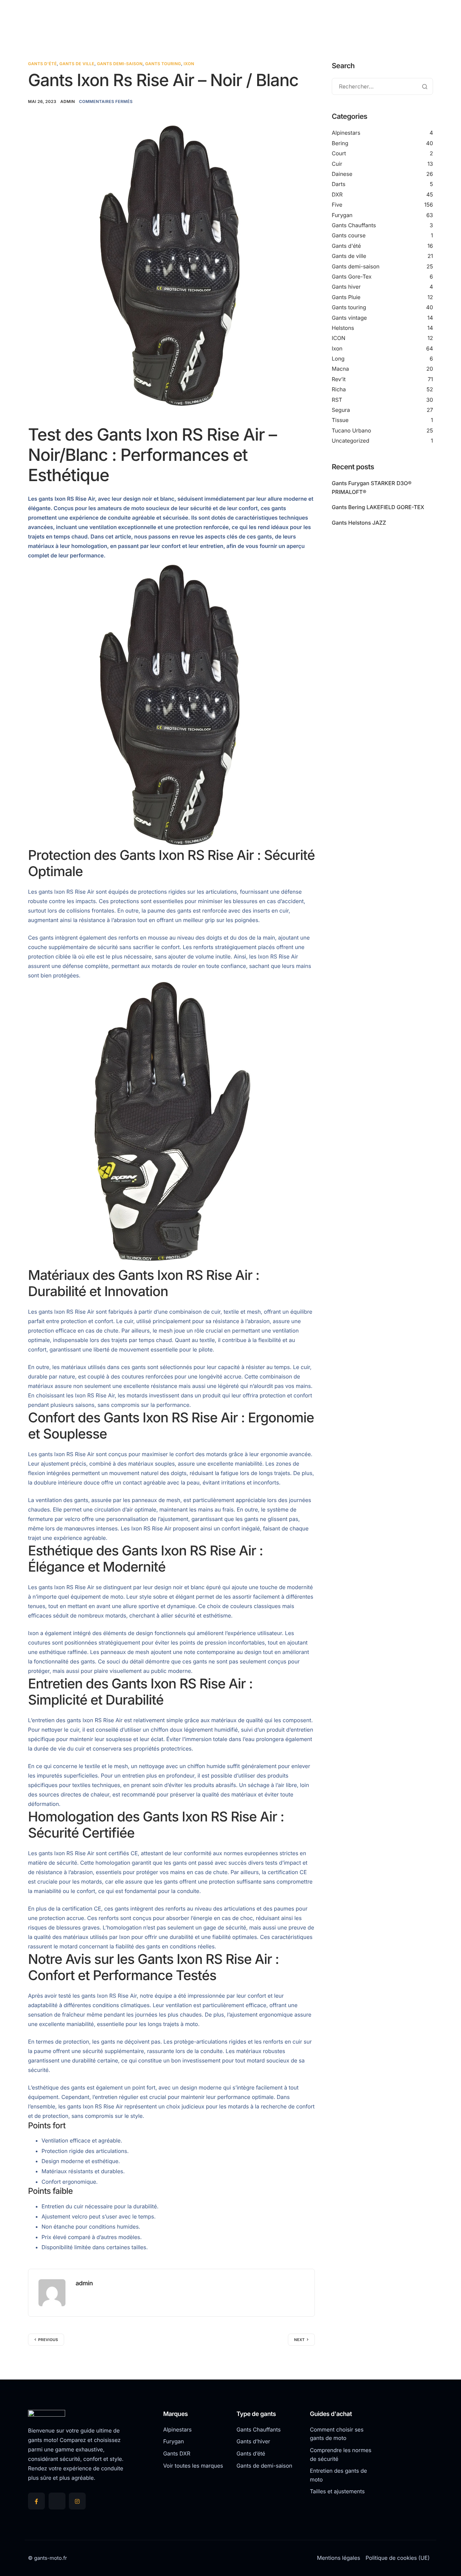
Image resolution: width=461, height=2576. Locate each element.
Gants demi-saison (120, 64)
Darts (338, 184)
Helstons (343, 328)
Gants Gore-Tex (352, 277)
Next (299, 2340)
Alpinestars (346, 133)
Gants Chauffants (354, 225)
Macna (340, 369)
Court (339, 153)
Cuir (337, 164)
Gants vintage (349, 318)
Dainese (342, 174)
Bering (340, 143)
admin (68, 101)
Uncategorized (350, 441)
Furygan (342, 215)
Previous (48, 2340)
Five (337, 205)
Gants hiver (346, 287)
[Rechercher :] (382, 87)
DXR (337, 194)
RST (337, 400)
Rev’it (339, 379)
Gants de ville (77, 64)
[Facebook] (36, 2501)
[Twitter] (57, 2501)
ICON (338, 338)
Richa (339, 389)
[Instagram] (77, 2501)
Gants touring (163, 64)
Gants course (349, 235)
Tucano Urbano (351, 430)
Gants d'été (43, 64)
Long (338, 359)
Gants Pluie (346, 297)
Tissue (340, 420)
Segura (341, 410)
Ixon (189, 64)
